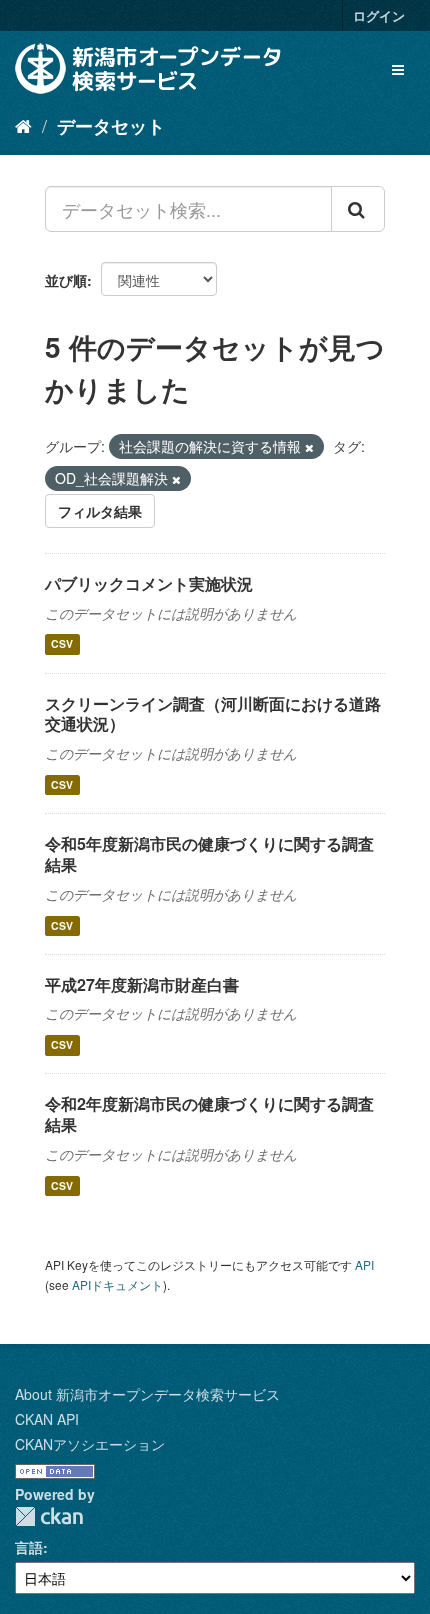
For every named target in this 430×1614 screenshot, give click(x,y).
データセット (111, 126)
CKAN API (47, 1419)
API (364, 1264)
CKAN (49, 1516)
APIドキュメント (117, 1284)
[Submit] (358, 209)
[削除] (309, 447)
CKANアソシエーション (90, 1444)
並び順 (66, 280)
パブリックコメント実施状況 (149, 583)
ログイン (379, 15)
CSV (62, 644)
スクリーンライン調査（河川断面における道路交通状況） (213, 714)
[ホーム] (23, 125)
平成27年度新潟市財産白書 (142, 984)
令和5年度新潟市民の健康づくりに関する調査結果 (209, 854)
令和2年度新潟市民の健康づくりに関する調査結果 (209, 1114)
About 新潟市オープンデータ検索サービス (147, 1394)
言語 (29, 1547)
